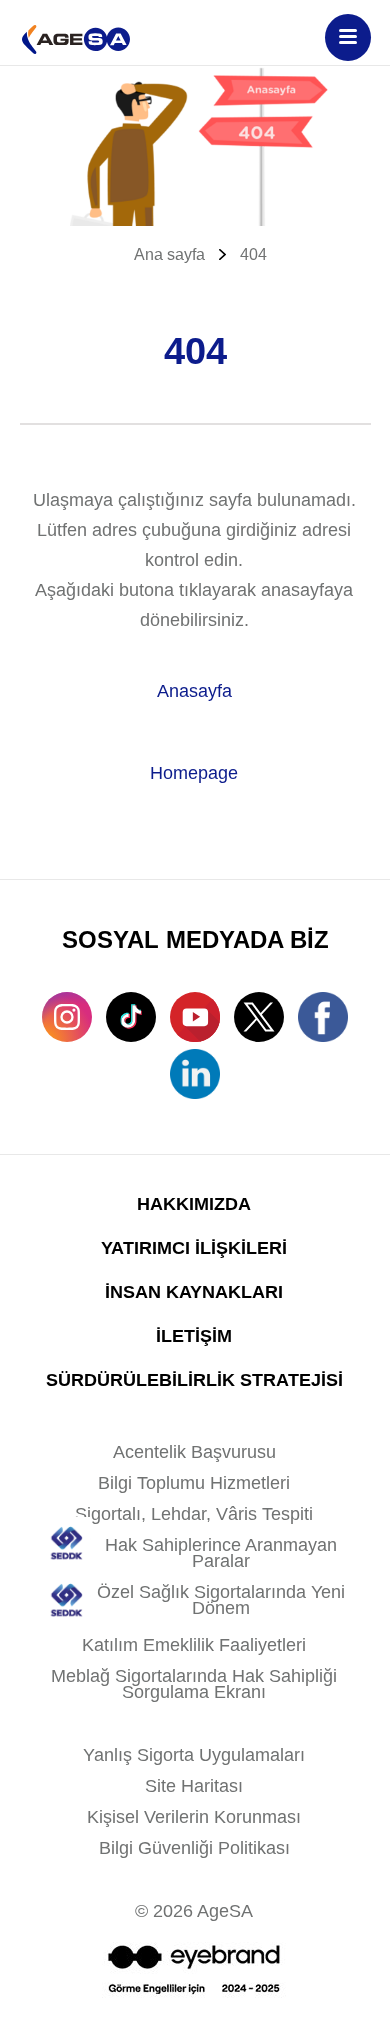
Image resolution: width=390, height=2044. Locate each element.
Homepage (194, 773)
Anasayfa (194, 691)
